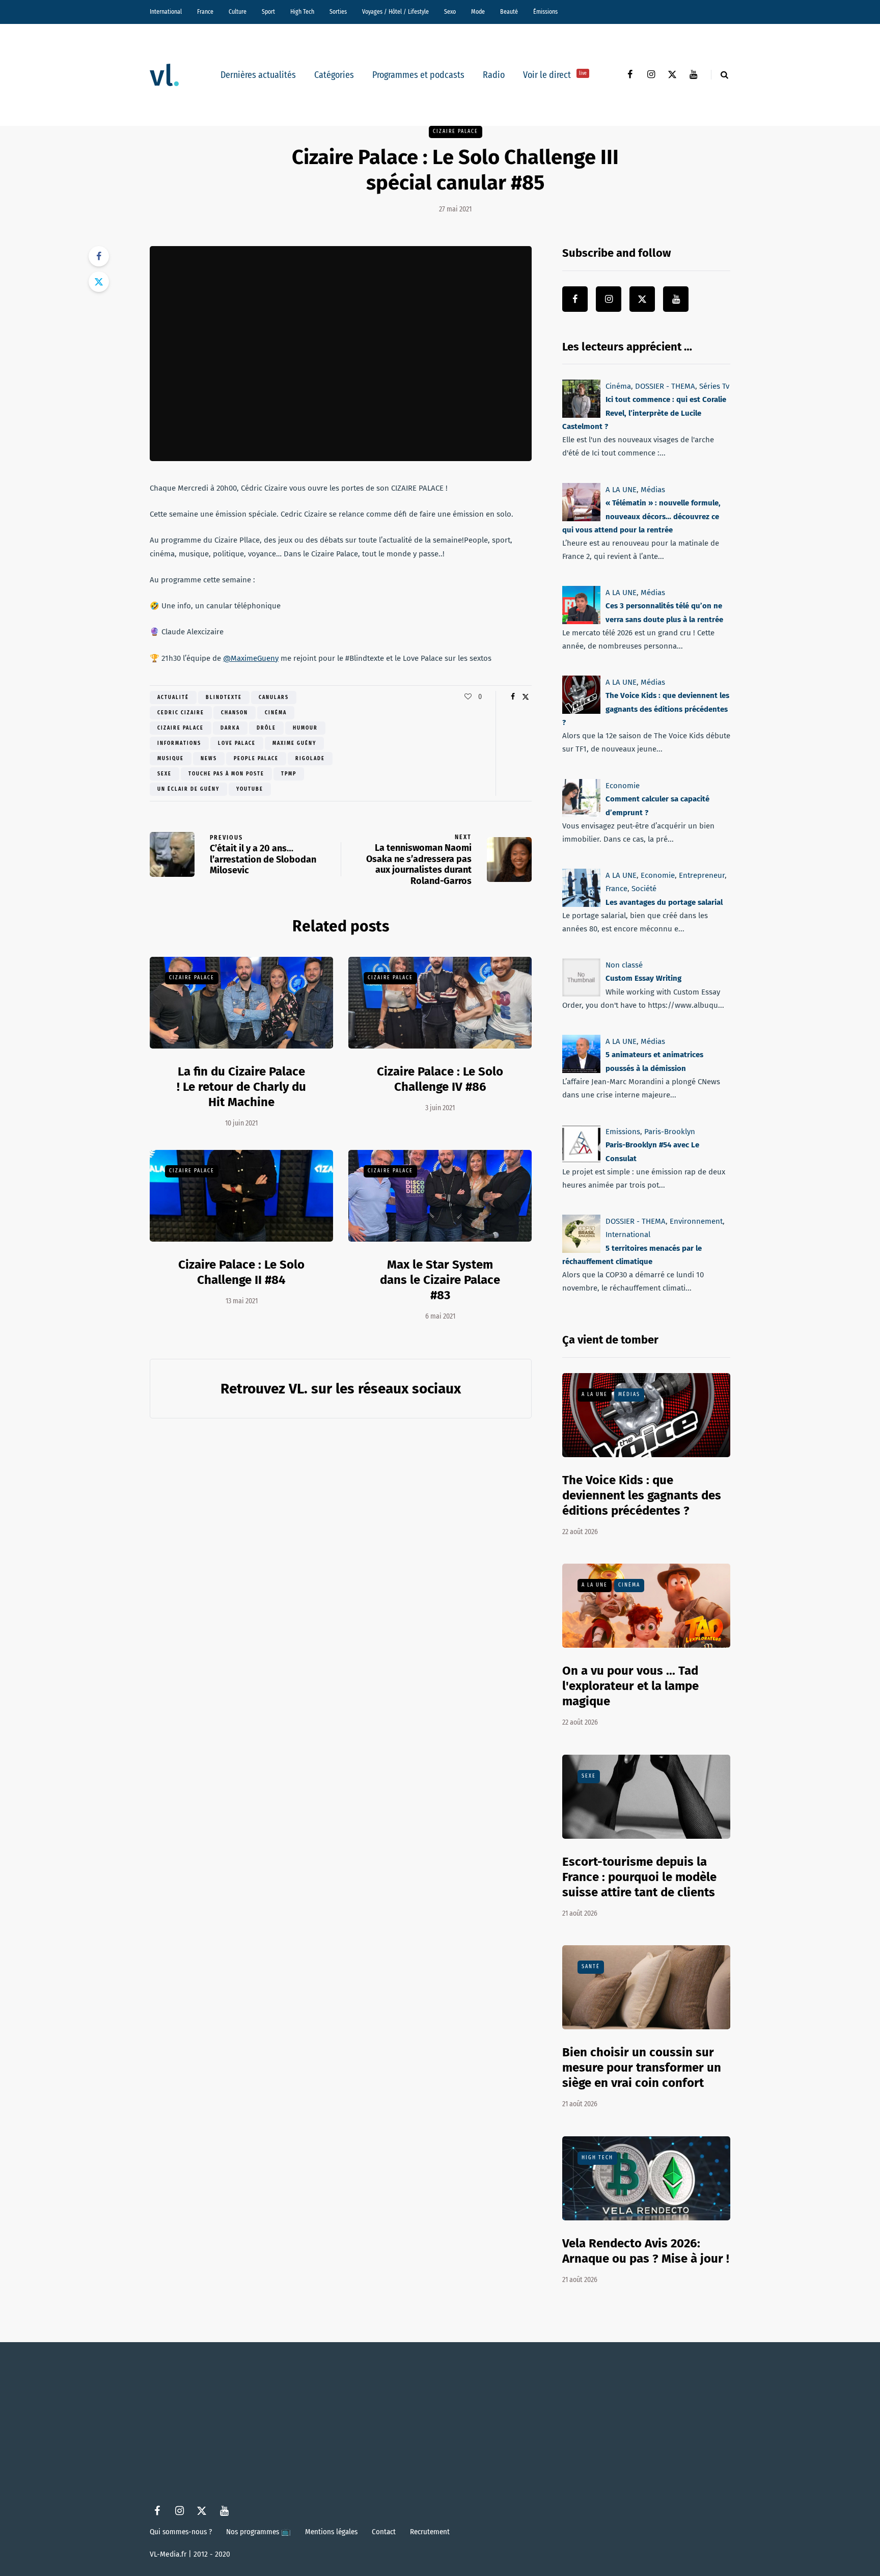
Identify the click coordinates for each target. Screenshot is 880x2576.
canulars (274, 697)
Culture (238, 12)
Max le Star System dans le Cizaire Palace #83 (440, 1280)
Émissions (545, 12)
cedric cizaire (181, 713)
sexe (164, 774)
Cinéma (276, 713)
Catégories (334, 75)
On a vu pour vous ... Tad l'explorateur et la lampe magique (630, 1686)
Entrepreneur (702, 875)
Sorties (338, 12)
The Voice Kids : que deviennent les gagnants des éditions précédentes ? (646, 709)
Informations (179, 743)
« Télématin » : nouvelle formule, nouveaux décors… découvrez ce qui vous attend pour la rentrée (641, 516)
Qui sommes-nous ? (181, 2532)
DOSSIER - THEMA (665, 386)
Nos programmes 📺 (258, 2532)
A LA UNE (621, 490)
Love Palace (237, 743)
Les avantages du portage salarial (664, 902)
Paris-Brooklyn (670, 1132)
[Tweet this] (99, 282)
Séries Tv (714, 386)
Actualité (173, 697)
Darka (230, 728)
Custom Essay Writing (643, 979)
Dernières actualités (258, 75)
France (205, 12)
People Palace (256, 759)
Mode (478, 12)
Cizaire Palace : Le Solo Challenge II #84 (241, 1272)
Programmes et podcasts (418, 75)
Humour (305, 728)
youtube (250, 789)
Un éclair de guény (188, 789)
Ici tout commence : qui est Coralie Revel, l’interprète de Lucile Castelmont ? (644, 413)
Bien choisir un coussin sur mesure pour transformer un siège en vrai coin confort (642, 2068)
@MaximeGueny (251, 658)
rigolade (310, 759)
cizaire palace (181, 728)
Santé (591, 1967)
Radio (494, 75)
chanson (235, 713)
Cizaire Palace (456, 131)
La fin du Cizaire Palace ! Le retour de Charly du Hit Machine (241, 1087)
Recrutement (430, 2532)
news (209, 759)
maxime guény (294, 743)
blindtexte (224, 697)
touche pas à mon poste (226, 774)
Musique (171, 759)
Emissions (623, 1132)
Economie (623, 786)
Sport (268, 12)
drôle (266, 728)
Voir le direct (555, 75)
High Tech (302, 12)
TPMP (289, 774)
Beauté (509, 12)
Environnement (696, 1221)
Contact (384, 2532)
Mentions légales (331, 2532)
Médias (653, 490)
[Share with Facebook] (99, 256)
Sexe (589, 1776)
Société (644, 889)
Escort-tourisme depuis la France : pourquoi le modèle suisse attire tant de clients (639, 1877)
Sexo (450, 12)
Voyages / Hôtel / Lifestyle (395, 12)
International (166, 12)
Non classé (624, 965)
